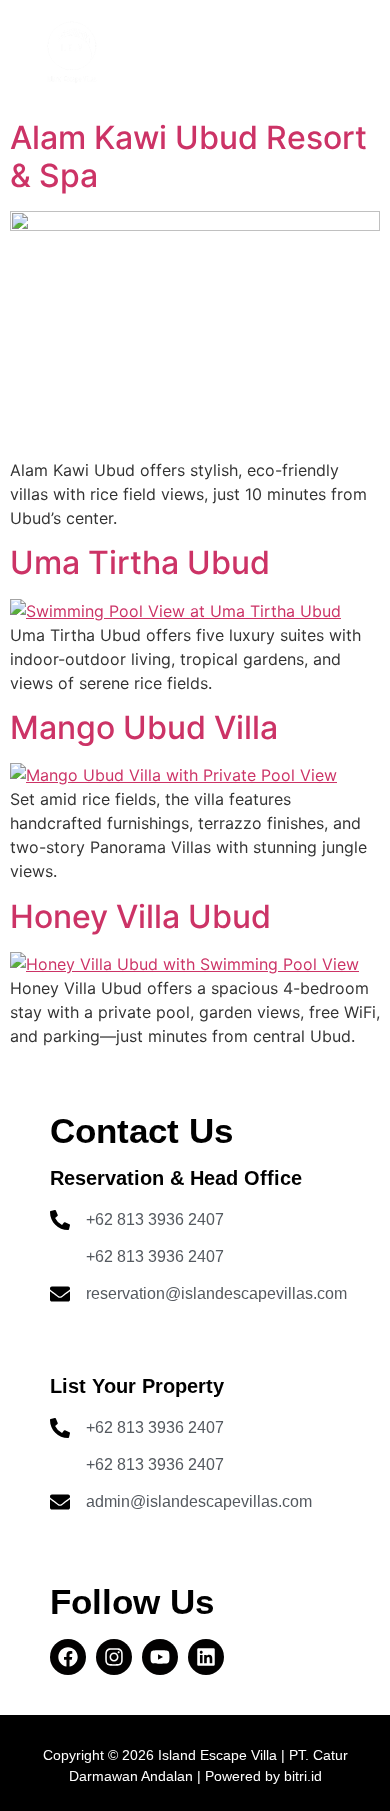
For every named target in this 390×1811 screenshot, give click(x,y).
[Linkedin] (206, 1657)
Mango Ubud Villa (144, 727)
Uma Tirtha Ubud (140, 562)
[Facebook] (68, 1657)
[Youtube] (160, 1657)
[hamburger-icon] (303, 55)
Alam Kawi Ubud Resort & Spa (188, 156)
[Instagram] (114, 1657)
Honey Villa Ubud (140, 916)
